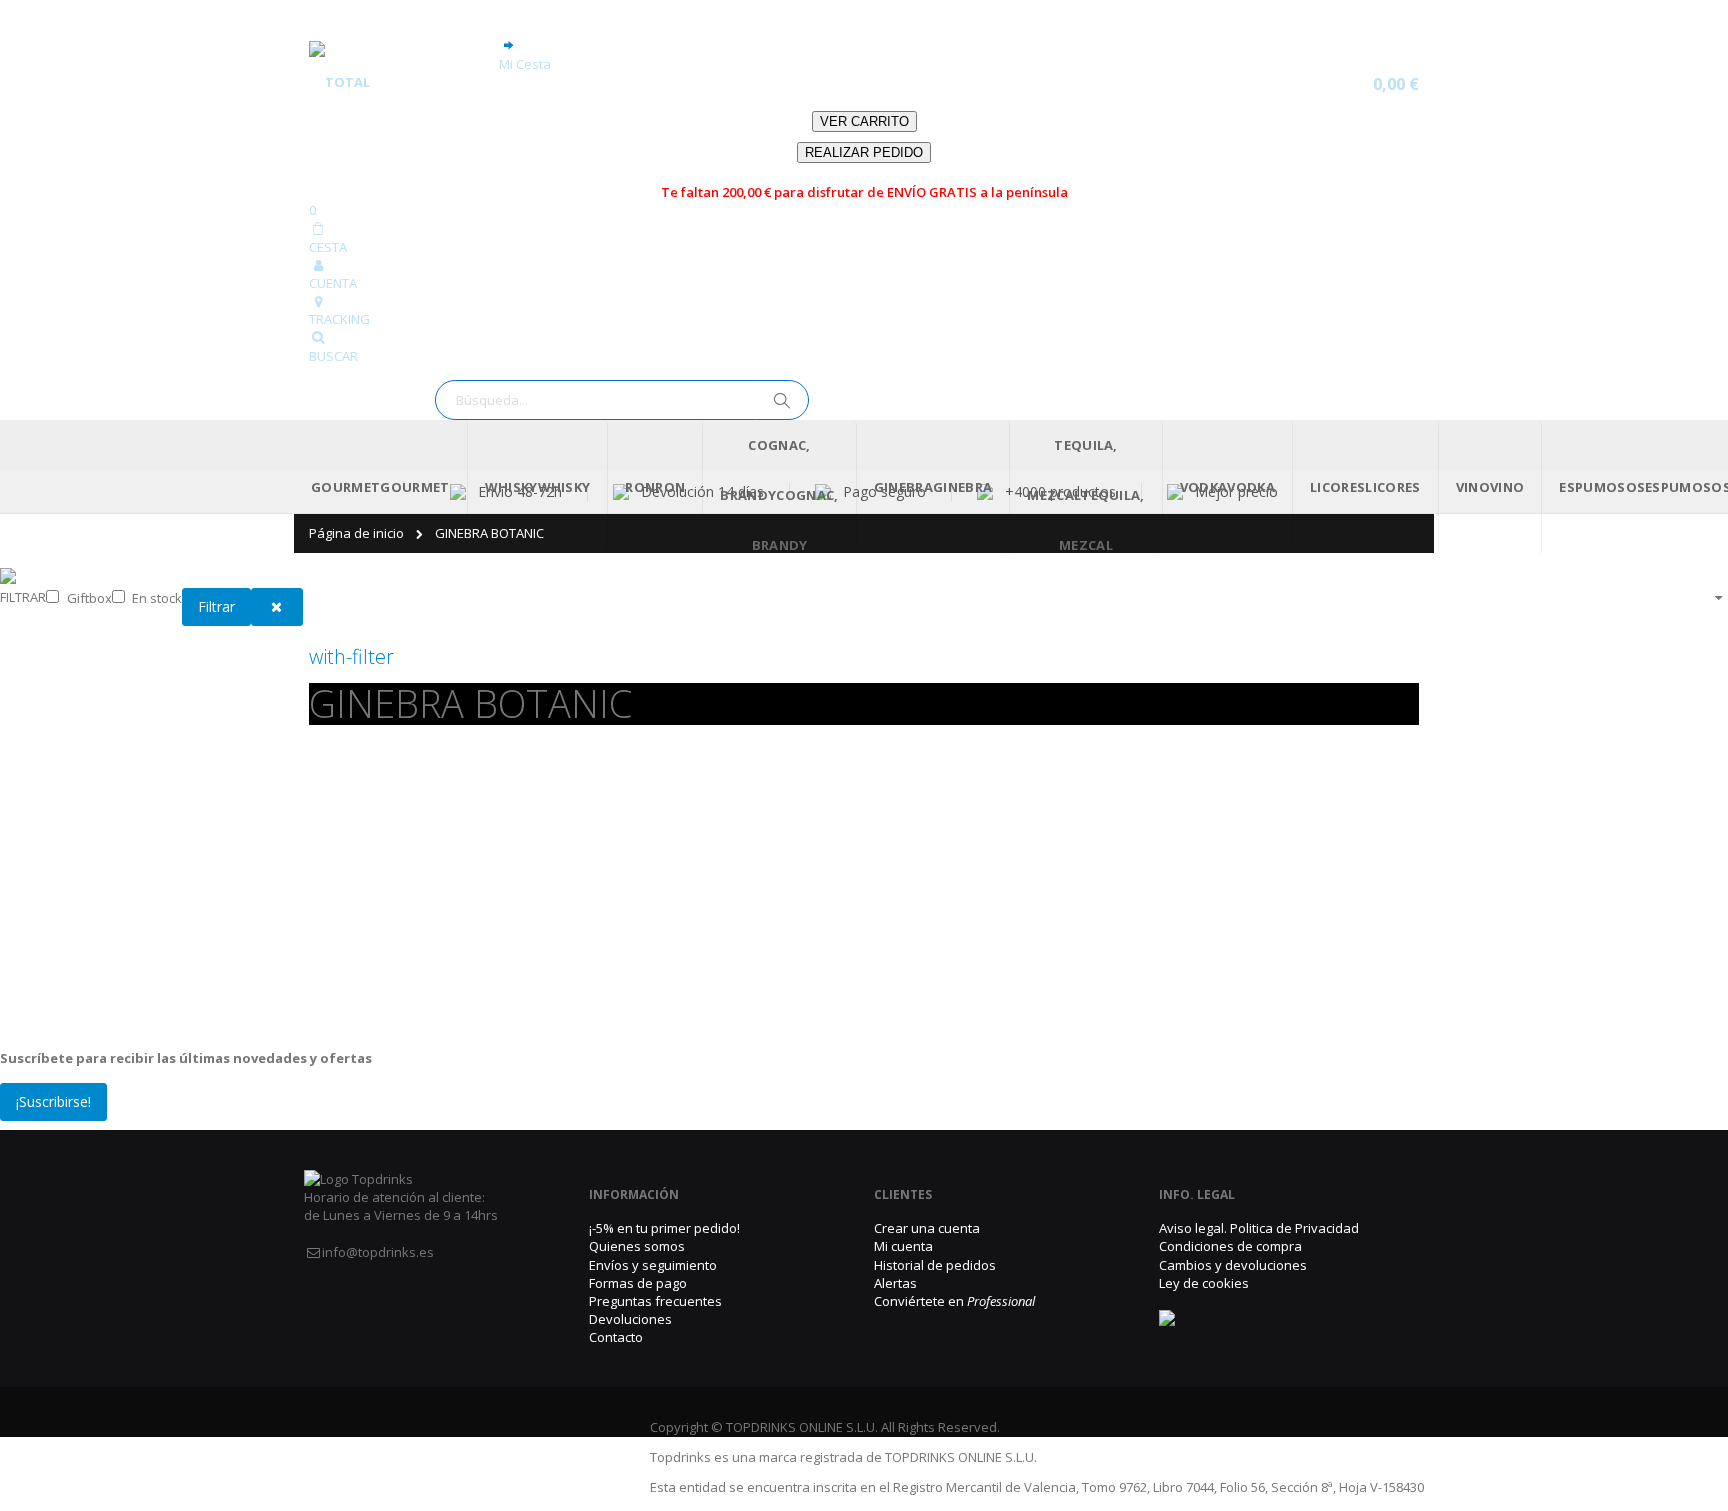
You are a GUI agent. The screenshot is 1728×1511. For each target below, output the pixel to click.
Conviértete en (954, 1265)
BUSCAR (333, 319)
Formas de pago (638, 1246)
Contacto (616, 1301)
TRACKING (339, 283)
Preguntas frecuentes (655, 1265)
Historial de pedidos (935, 1228)
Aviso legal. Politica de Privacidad (1259, 1192)
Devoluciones (630, 1283)
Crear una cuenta (927, 1192)
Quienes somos (637, 1210)
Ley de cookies (1204, 1246)
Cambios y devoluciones (1233, 1228)
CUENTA (333, 247)
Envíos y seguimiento (653, 1228)
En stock (157, 561)
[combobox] (622, 363)
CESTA (328, 210)
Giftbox (89, 561)
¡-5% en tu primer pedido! (664, 1192)
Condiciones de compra (1230, 1210)
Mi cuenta (903, 1210)
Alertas (895, 1246)
